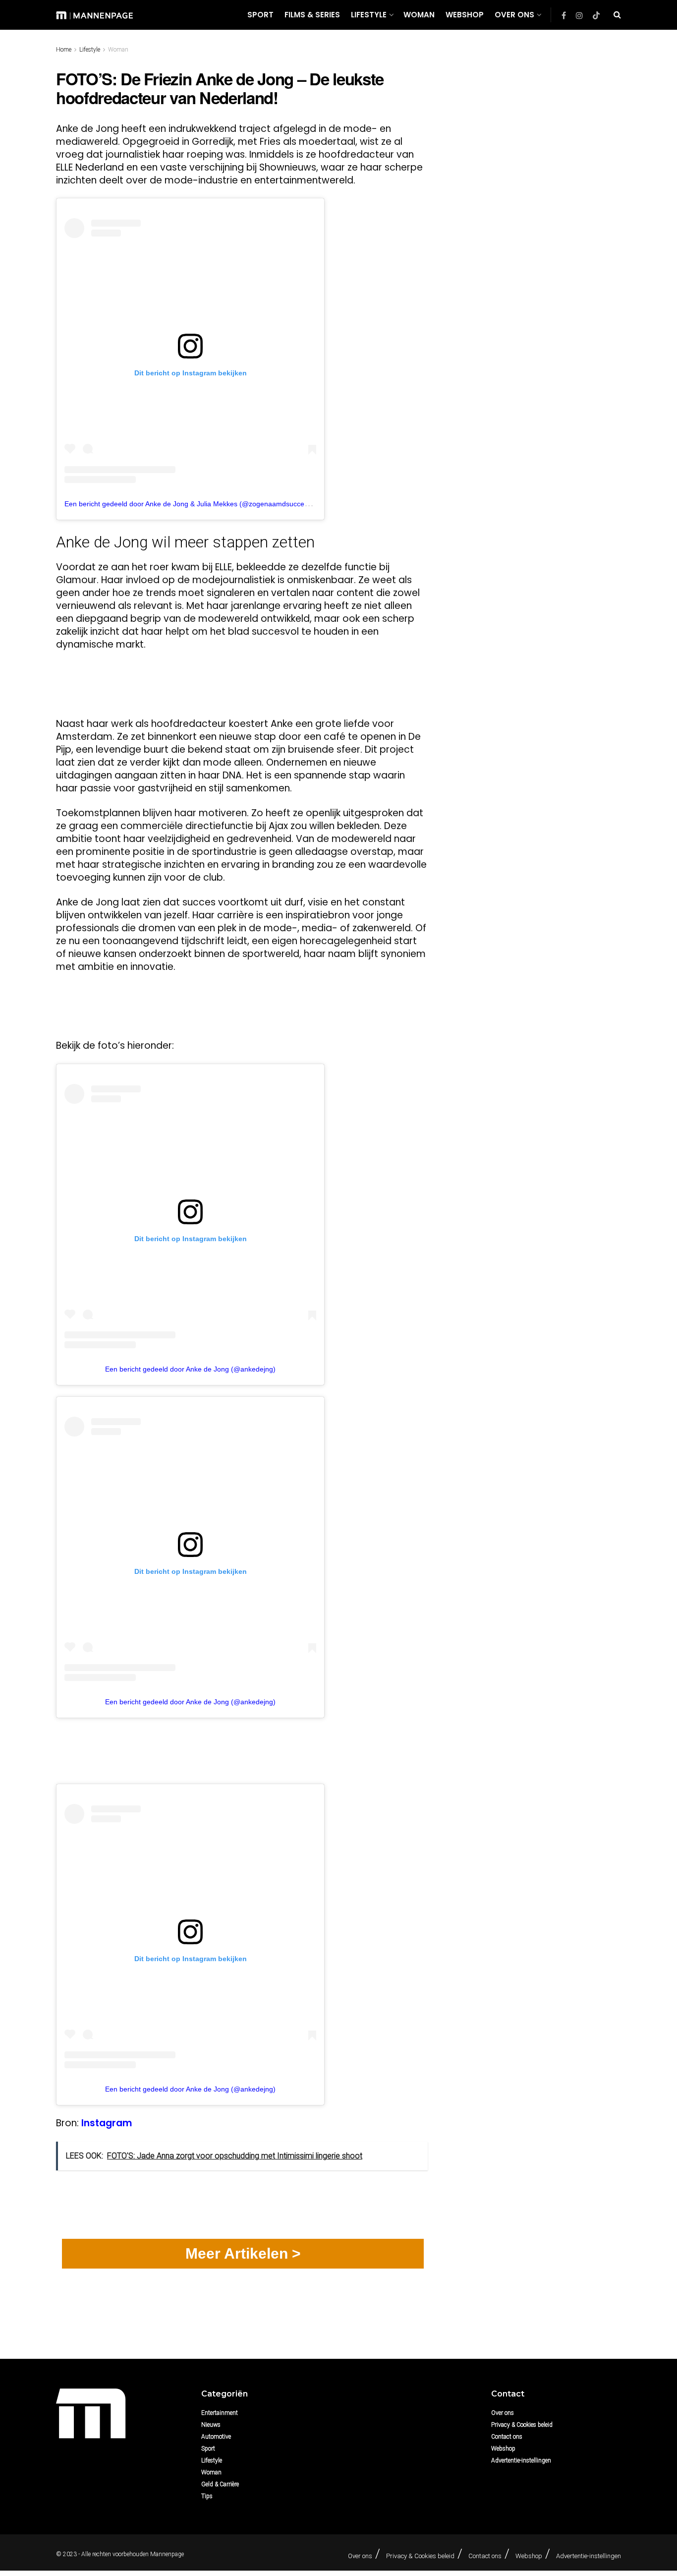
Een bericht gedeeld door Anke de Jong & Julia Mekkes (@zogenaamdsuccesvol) (192, 504)
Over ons (514, 15)
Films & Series (312, 15)
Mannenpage (167, 2554)
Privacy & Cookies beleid (522, 2425)
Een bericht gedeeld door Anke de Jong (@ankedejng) (190, 1369)
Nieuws (211, 2425)
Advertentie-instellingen (521, 2460)
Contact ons (507, 2437)
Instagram (107, 2123)
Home (64, 50)
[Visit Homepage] (94, 15)
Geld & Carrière (220, 2484)
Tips (207, 2496)
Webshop (465, 15)
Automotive (216, 2437)
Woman (419, 15)
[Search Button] (617, 15)
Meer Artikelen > (243, 2253)
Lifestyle (369, 15)
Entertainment (220, 2413)
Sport (260, 15)
